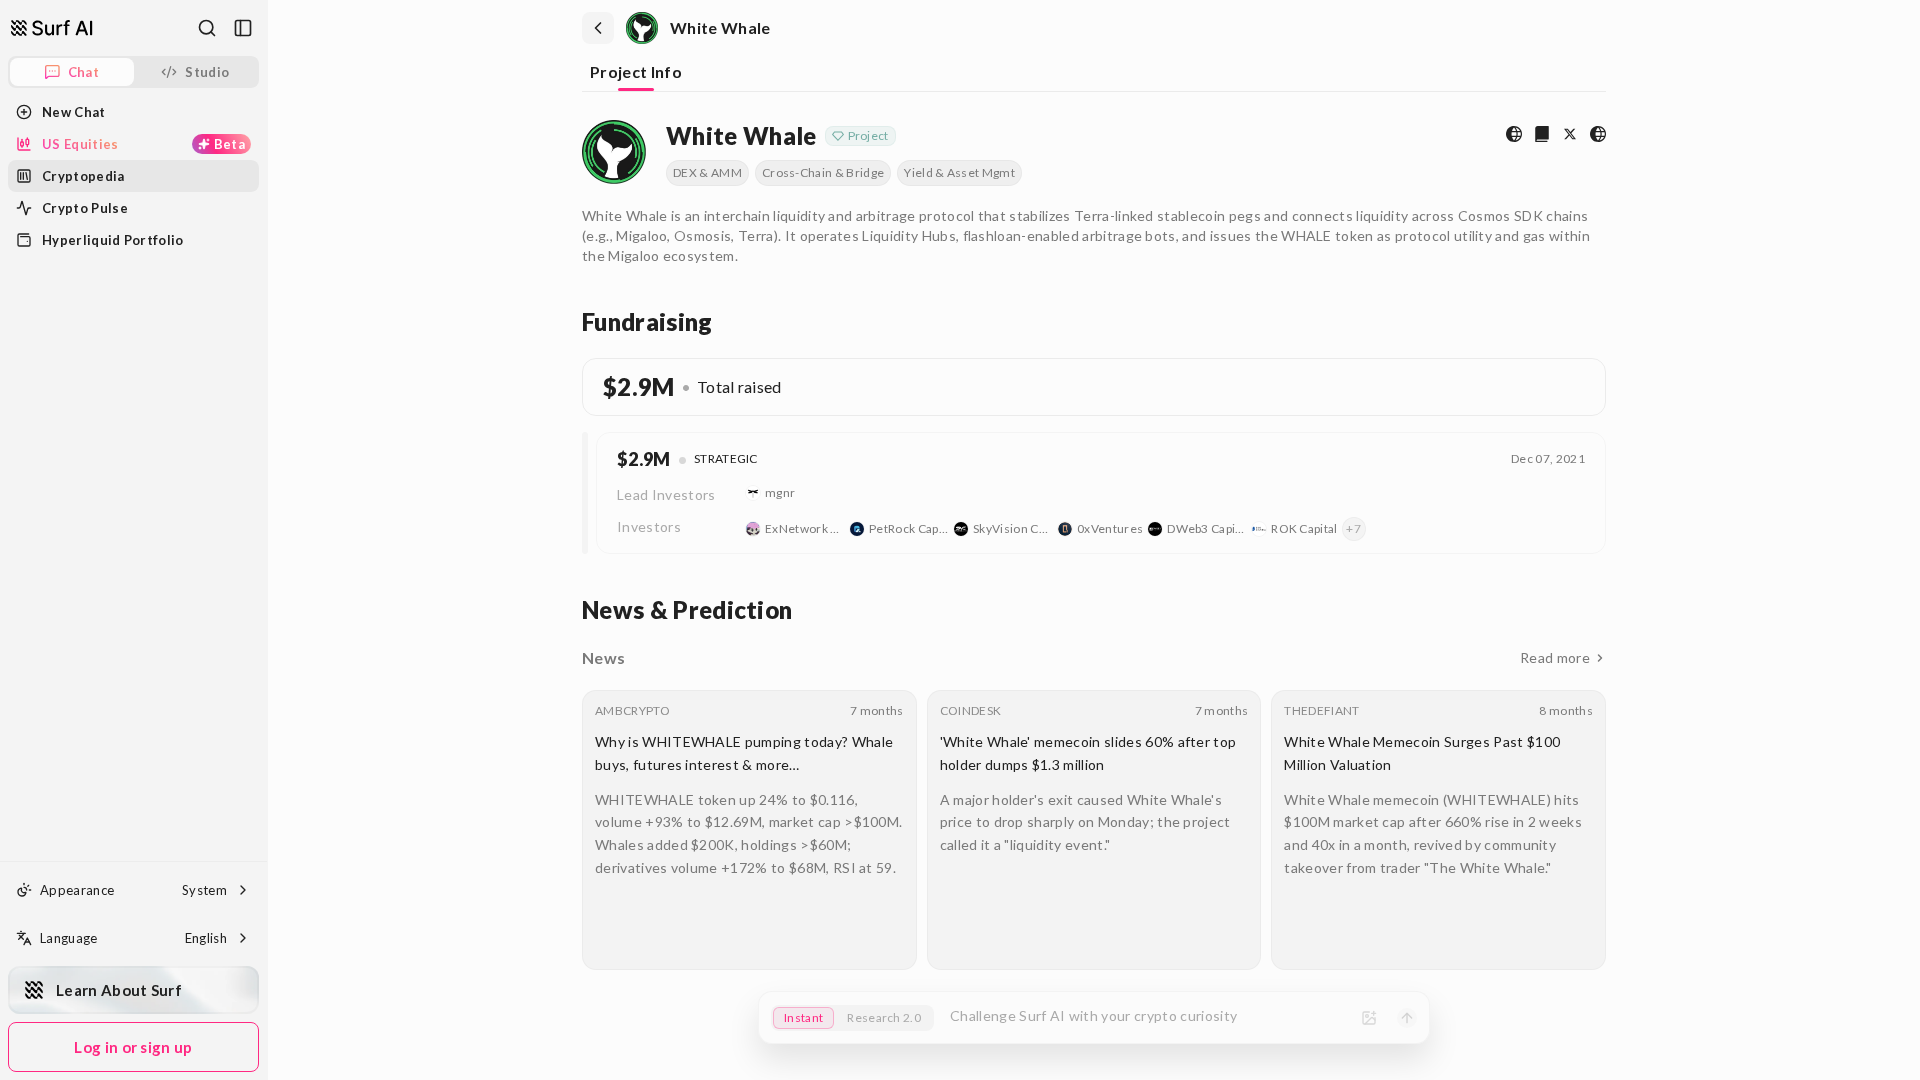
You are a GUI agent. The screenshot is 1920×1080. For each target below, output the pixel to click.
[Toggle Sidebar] (267, 540)
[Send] (1407, 1018)
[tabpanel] (1094, 541)
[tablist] (1094, 74)
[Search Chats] (207, 28)
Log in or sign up (133, 1047)
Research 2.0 (884, 1017)
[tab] (636, 73)
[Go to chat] (52, 28)
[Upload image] (1369, 1018)
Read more (1555, 657)
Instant (803, 1017)
